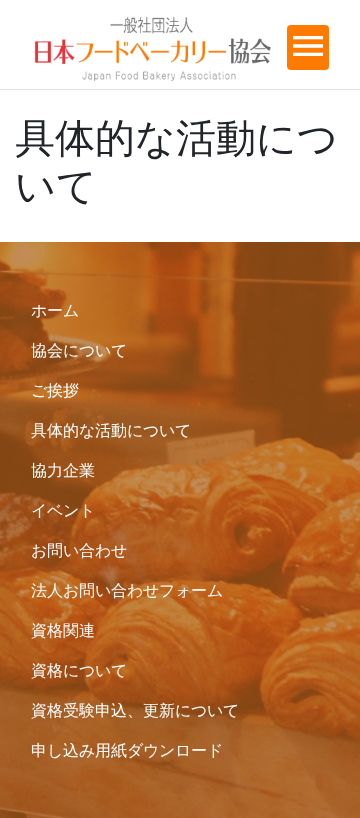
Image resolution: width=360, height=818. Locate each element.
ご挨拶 (55, 390)
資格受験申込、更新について (135, 710)
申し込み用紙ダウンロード (127, 750)
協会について (79, 350)
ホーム (55, 310)
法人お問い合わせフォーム (127, 590)
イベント (63, 510)
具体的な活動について (111, 430)
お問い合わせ (79, 550)
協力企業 (63, 470)
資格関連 (63, 630)
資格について (79, 670)
